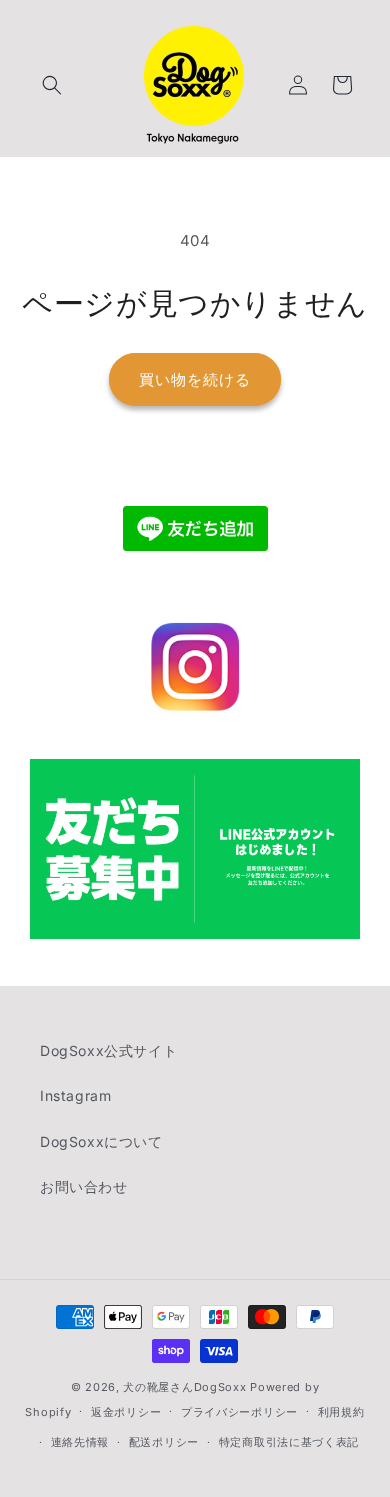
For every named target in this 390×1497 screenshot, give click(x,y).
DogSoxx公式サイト (108, 1050)
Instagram (75, 1095)
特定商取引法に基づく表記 (289, 1442)
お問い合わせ (84, 1186)
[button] (52, 85)
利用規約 (341, 1412)
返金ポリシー (126, 1412)
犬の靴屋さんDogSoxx (184, 1387)
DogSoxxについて (101, 1141)
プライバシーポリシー (239, 1412)
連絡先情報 (80, 1442)
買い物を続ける (195, 379)
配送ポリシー (164, 1442)
